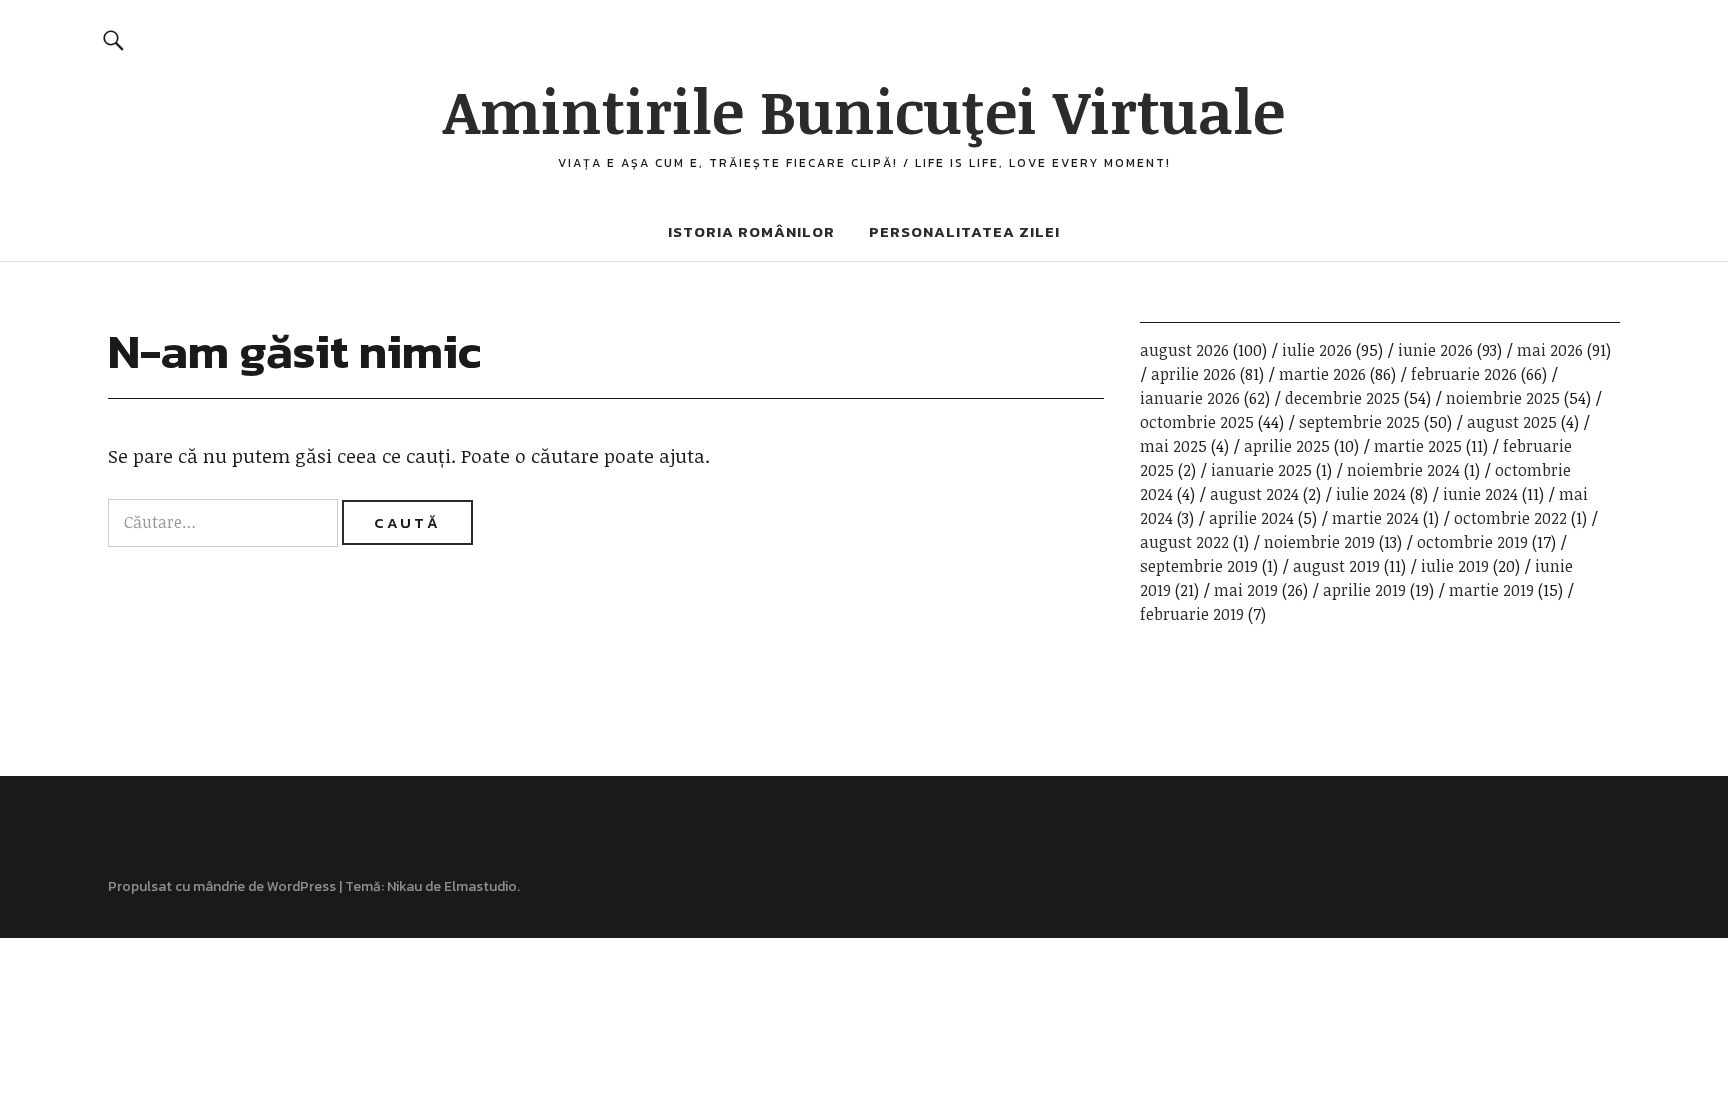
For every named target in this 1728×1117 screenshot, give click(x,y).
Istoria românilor (751, 231)
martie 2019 (1491, 590)
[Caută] (113, 39)
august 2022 (1184, 542)
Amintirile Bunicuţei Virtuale (864, 110)
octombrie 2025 (1197, 422)
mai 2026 (1550, 350)
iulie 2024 (1371, 494)
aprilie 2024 (1251, 518)
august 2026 (1184, 350)
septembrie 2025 (1359, 422)
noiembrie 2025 (1503, 398)
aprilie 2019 (1364, 590)
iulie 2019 (1455, 566)
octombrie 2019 (1472, 542)
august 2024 (1254, 494)
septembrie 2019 (1199, 566)
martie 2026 (1322, 374)
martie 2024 (1375, 518)
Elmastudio (480, 886)
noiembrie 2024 (1403, 470)
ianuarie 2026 (1190, 398)
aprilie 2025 (1287, 446)
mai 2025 (1173, 446)
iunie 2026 (1435, 350)
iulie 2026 (1317, 350)
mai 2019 (1246, 590)
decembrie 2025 (1342, 398)
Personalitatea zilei (964, 231)
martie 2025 (1418, 446)
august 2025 (1512, 422)
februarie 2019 (1192, 614)
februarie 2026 (1464, 374)
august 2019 (1336, 566)
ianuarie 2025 (1261, 470)
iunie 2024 (1480, 494)
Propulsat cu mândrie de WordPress (222, 886)
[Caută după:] (225, 522)
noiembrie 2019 (1319, 542)
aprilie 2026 (1193, 374)
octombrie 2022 (1510, 518)
